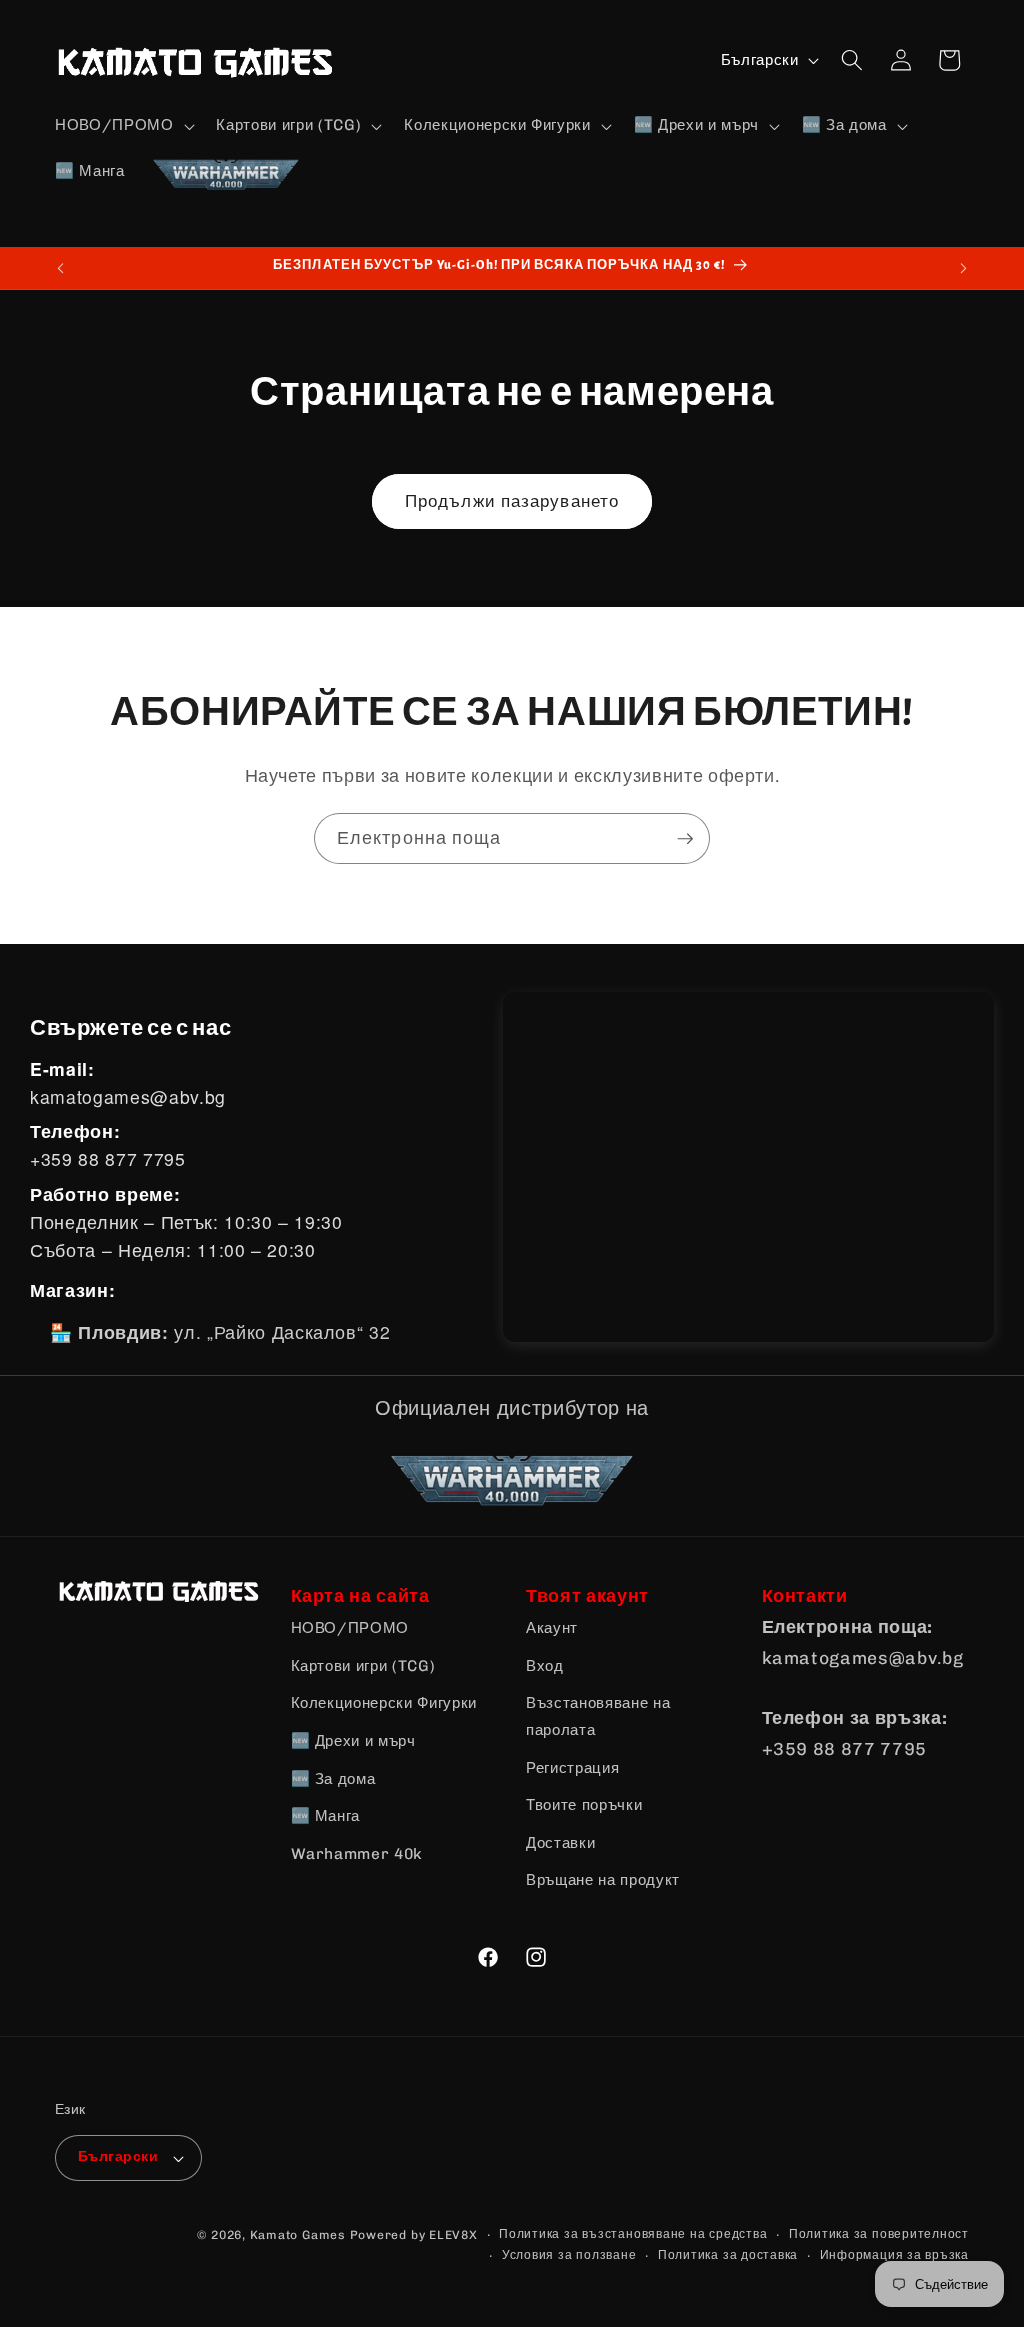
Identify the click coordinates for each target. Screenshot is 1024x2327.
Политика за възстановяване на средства (633, 2234)
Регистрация (572, 1768)
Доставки (560, 1843)
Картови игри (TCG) (363, 1666)
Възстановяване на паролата (598, 1716)
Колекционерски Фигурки (384, 1703)
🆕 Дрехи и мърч (353, 1741)
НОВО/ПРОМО (350, 1628)
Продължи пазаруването (512, 501)
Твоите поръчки (584, 1805)
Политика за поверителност (879, 2234)
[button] (122, 126)
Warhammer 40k (357, 1854)
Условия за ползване (569, 2255)
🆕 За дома (333, 1779)
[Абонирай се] (685, 839)
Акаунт (552, 1628)
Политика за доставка (728, 2255)
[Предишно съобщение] (61, 268)
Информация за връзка (894, 2255)
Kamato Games (298, 2235)
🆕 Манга (326, 1816)
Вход (545, 1666)
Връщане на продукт (603, 1880)
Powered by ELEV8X (414, 2235)
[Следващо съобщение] (964, 268)
